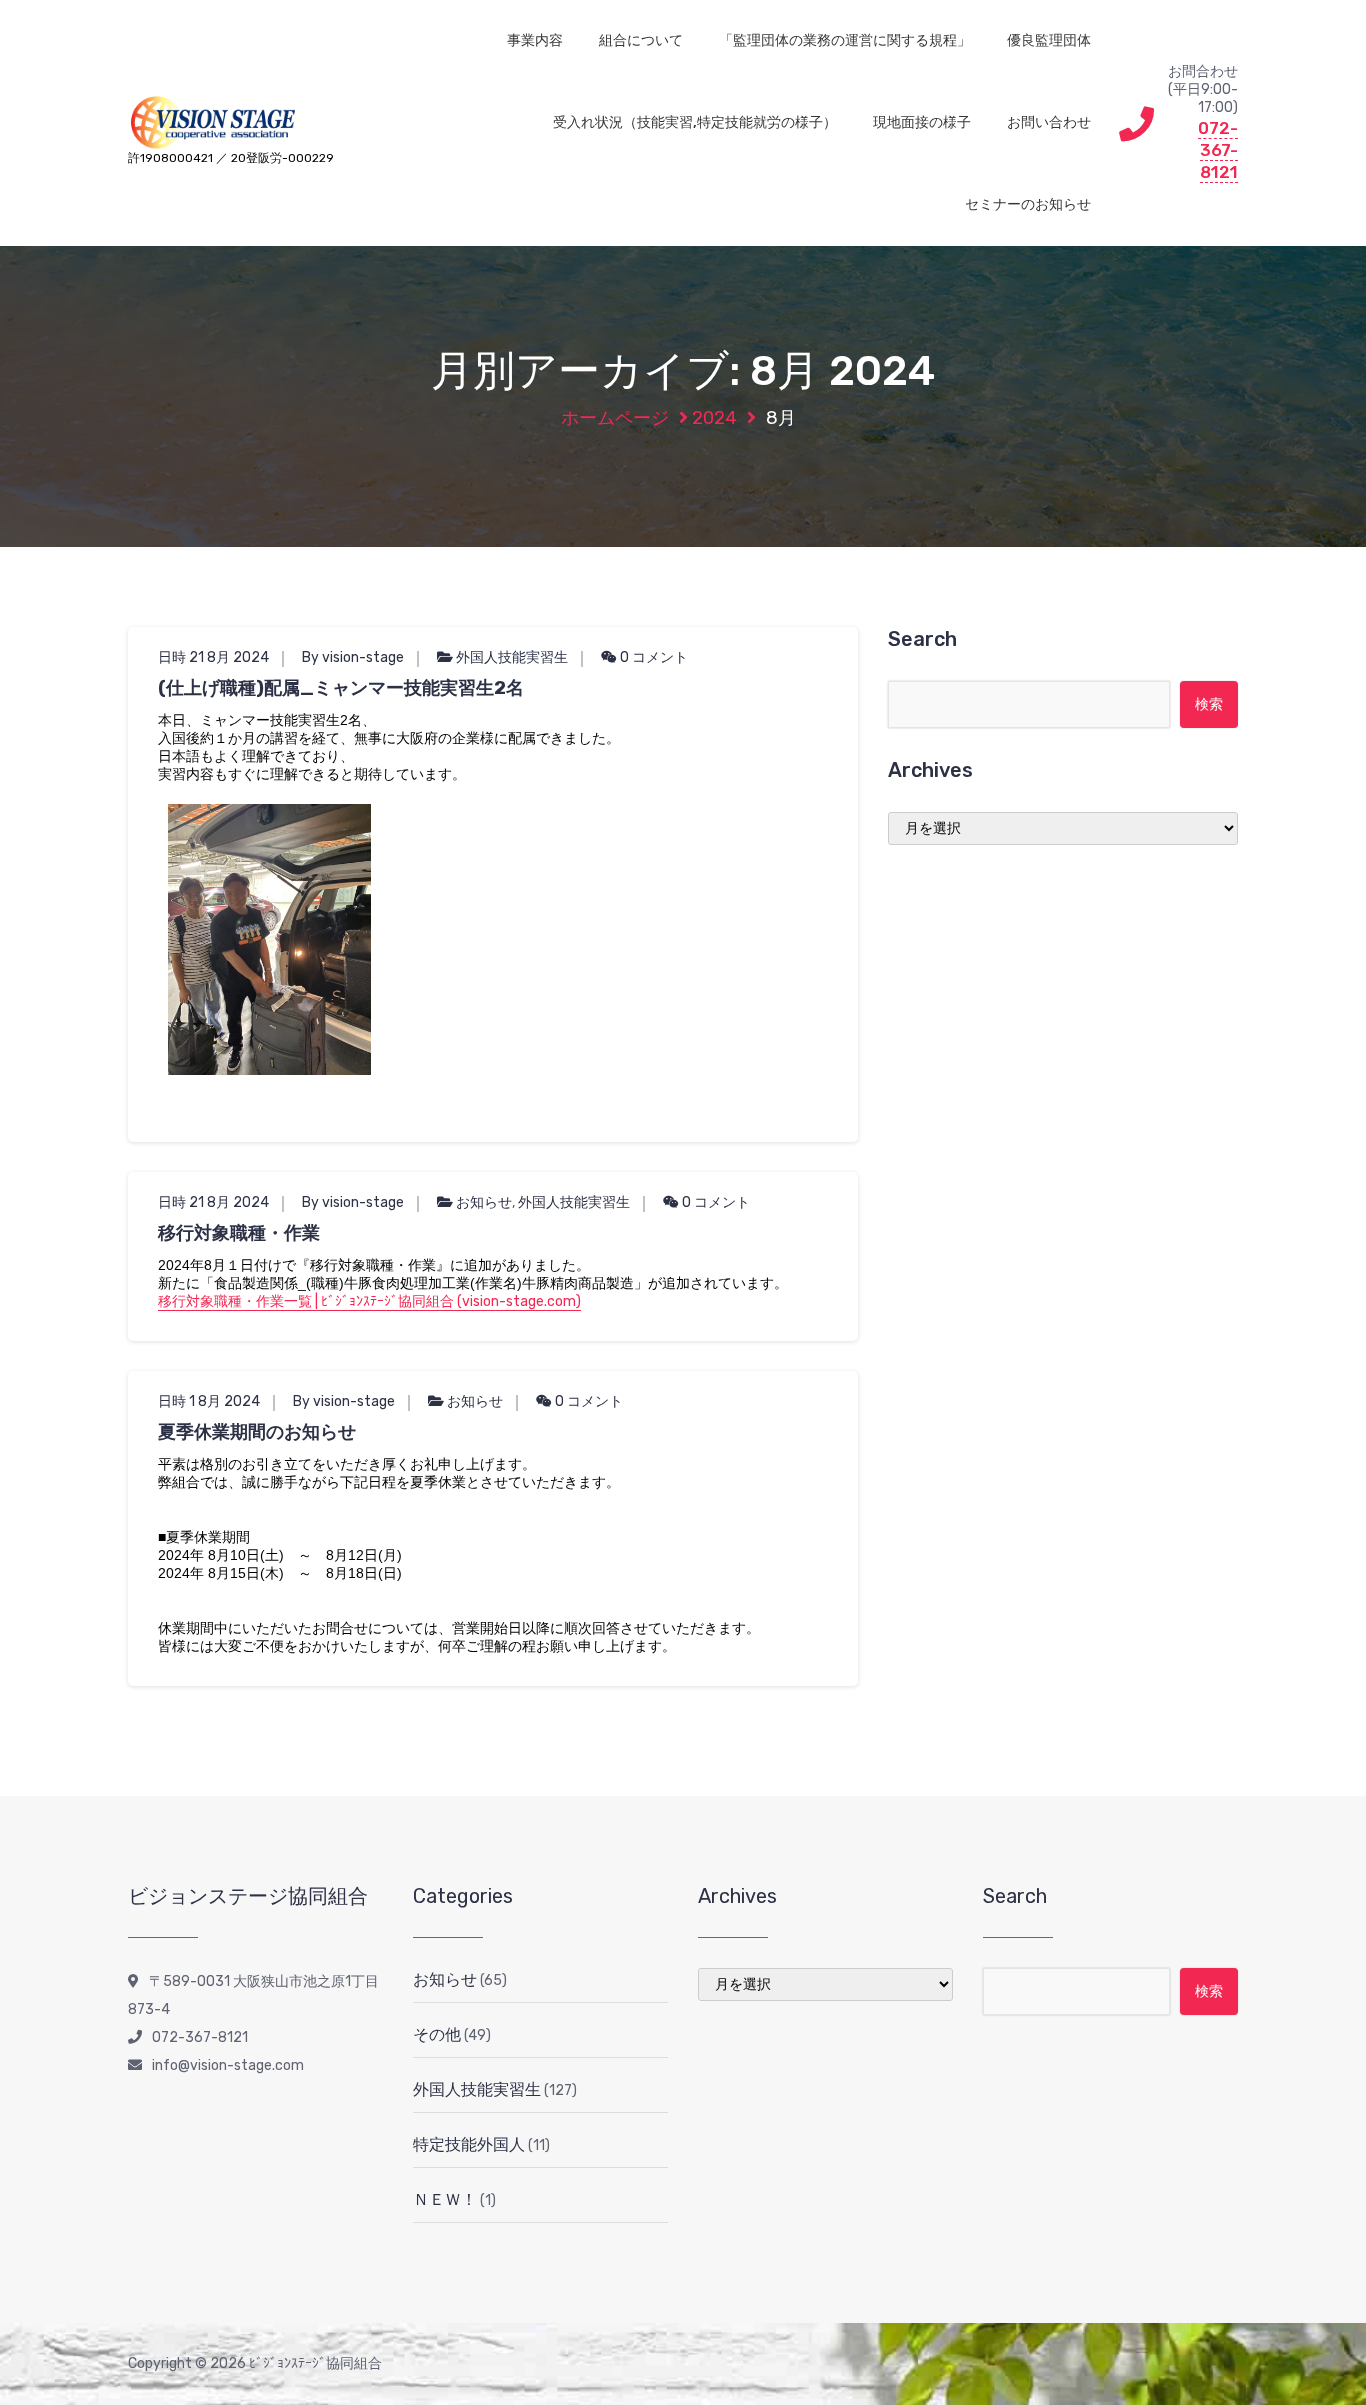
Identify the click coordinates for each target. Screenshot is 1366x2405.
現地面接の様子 (922, 122)
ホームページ (615, 418)
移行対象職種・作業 (239, 1233)
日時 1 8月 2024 (209, 1401)
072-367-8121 (1218, 150)
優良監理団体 (1049, 40)
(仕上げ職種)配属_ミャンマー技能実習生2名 (341, 688)
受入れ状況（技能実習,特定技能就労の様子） (695, 122)
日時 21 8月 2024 (213, 657)
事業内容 (535, 40)
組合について (641, 40)
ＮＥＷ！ (445, 2199)
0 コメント (652, 657)
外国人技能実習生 (512, 657)
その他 (437, 2034)
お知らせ (484, 1202)
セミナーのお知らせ (1028, 204)
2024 (714, 418)
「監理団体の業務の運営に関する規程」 (845, 40)
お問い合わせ (1049, 122)
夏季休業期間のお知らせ (257, 1432)
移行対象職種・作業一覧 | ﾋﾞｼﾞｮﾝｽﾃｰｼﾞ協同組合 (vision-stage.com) (369, 1301)
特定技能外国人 (469, 2144)
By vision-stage (353, 657)
